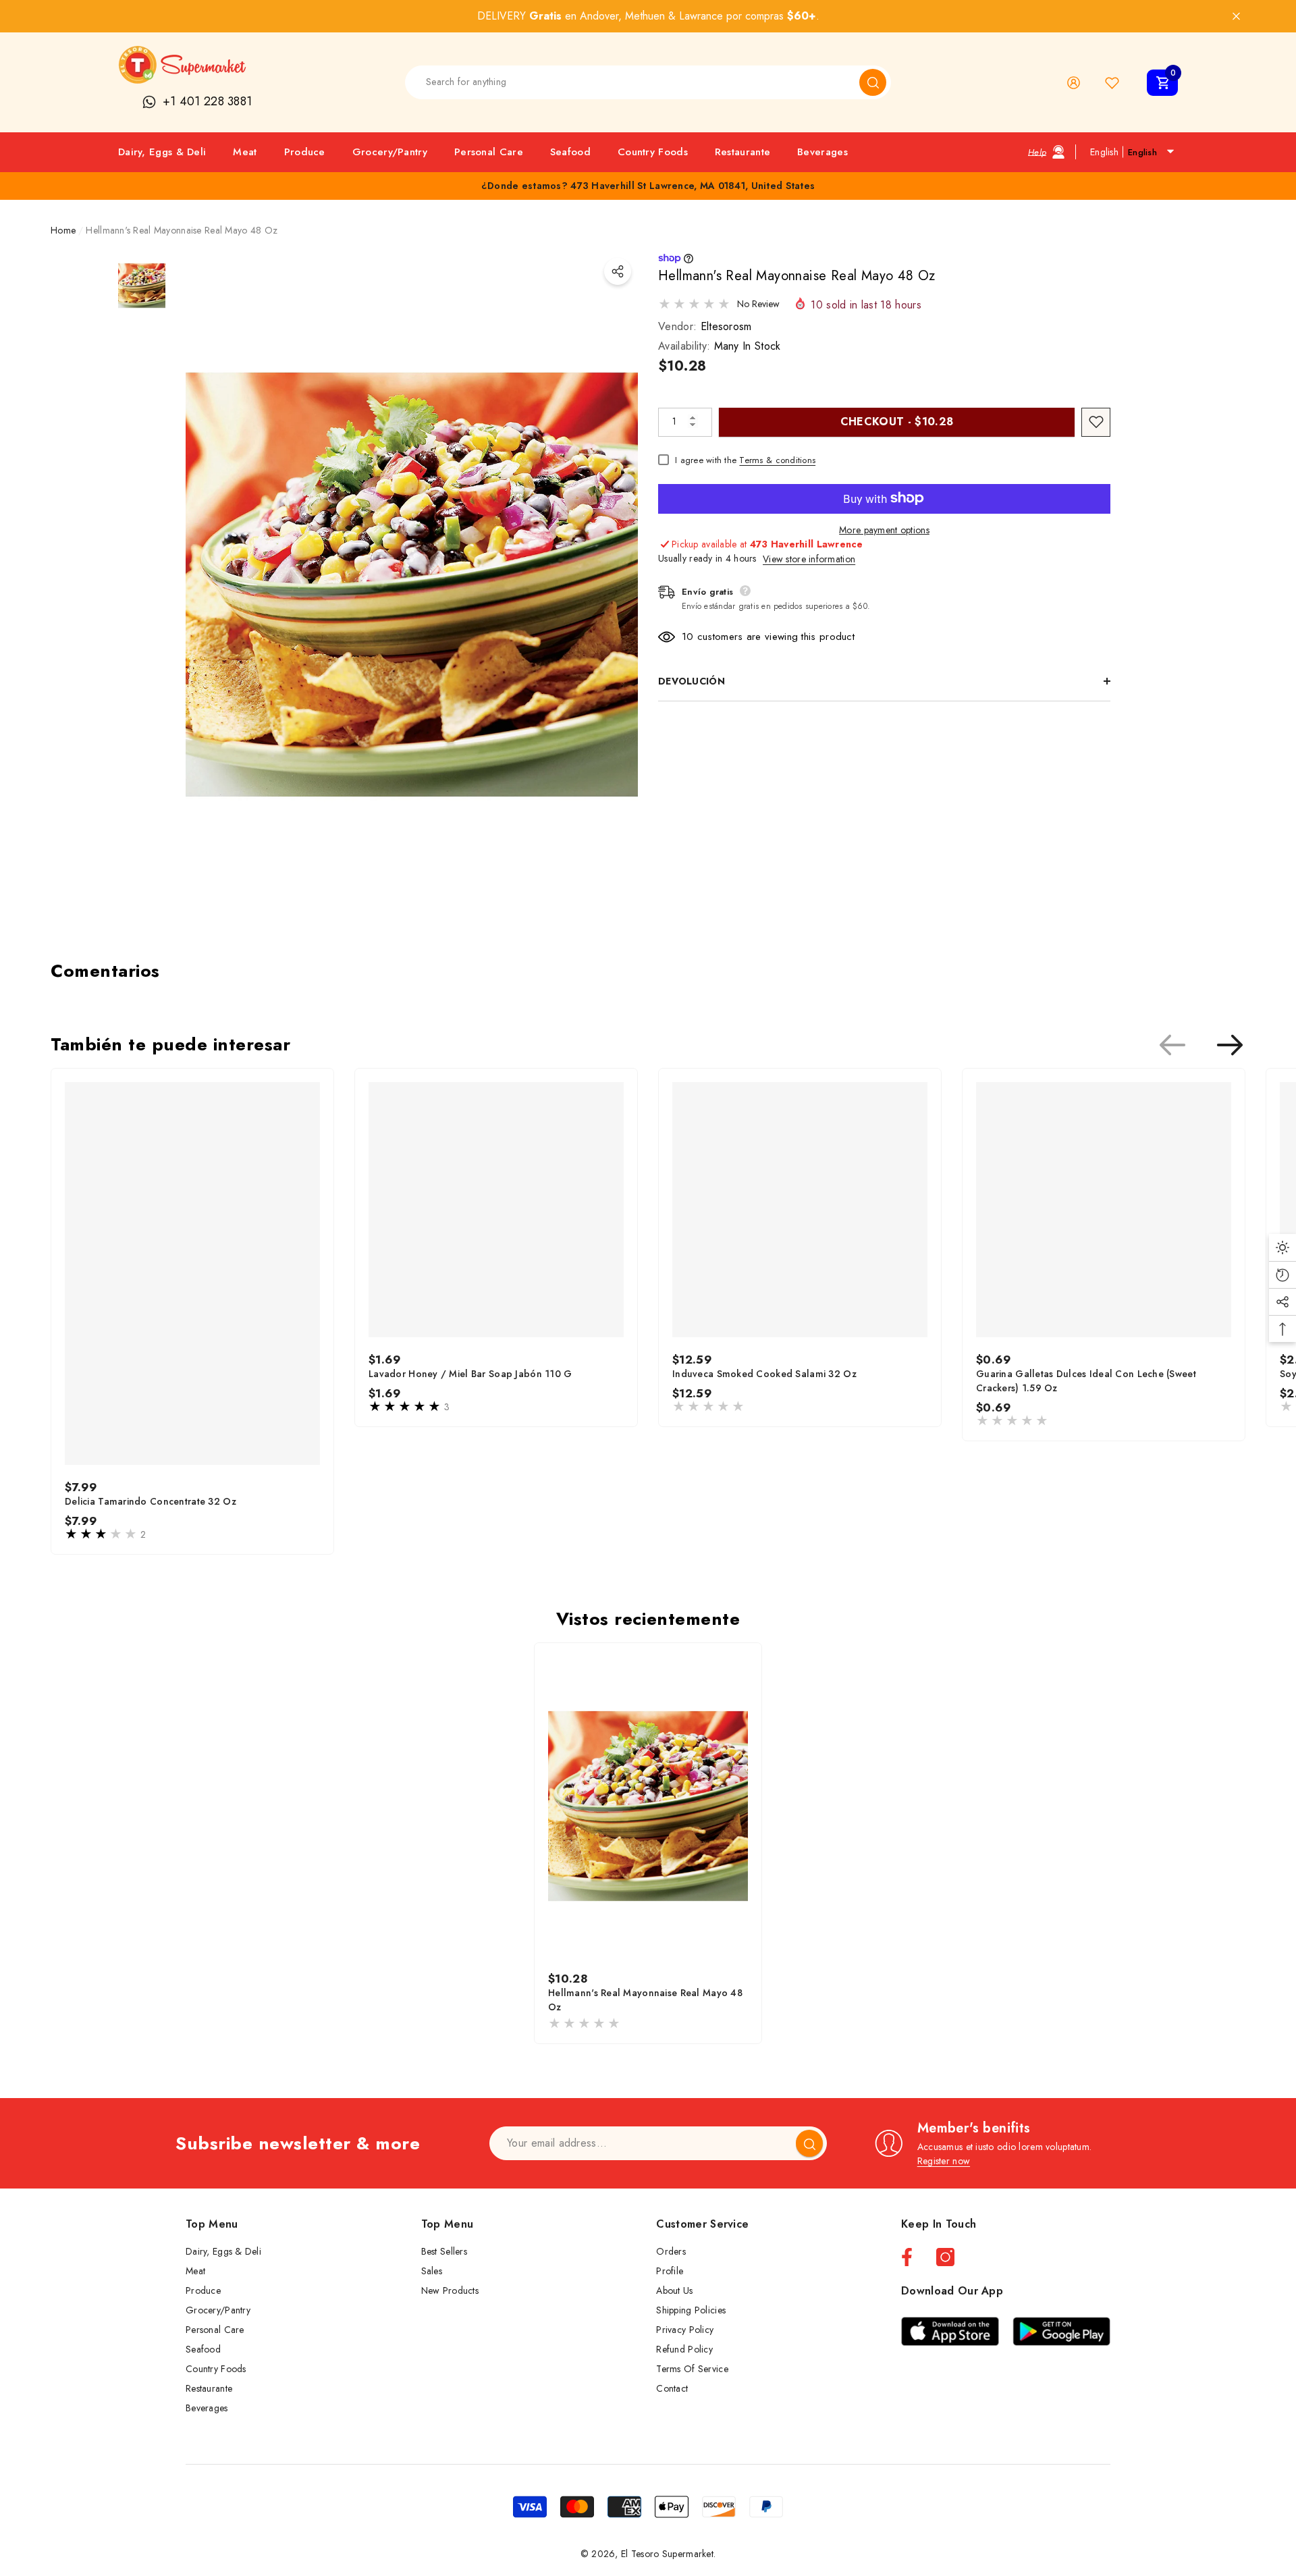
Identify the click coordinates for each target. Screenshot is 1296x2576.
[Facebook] (907, 2257)
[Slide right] (1230, 1045)
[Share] (618, 271)
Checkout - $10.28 (897, 421)
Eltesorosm (726, 326)
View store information (809, 558)
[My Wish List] (1112, 83)
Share (618, 271)
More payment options (884, 529)
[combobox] (632, 82)
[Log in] (1074, 83)
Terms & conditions (777, 459)
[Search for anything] (648, 82)
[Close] (1236, 17)
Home (63, 230)
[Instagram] (945, 2257)
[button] (1162, 83)
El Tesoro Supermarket (667, 2554)
